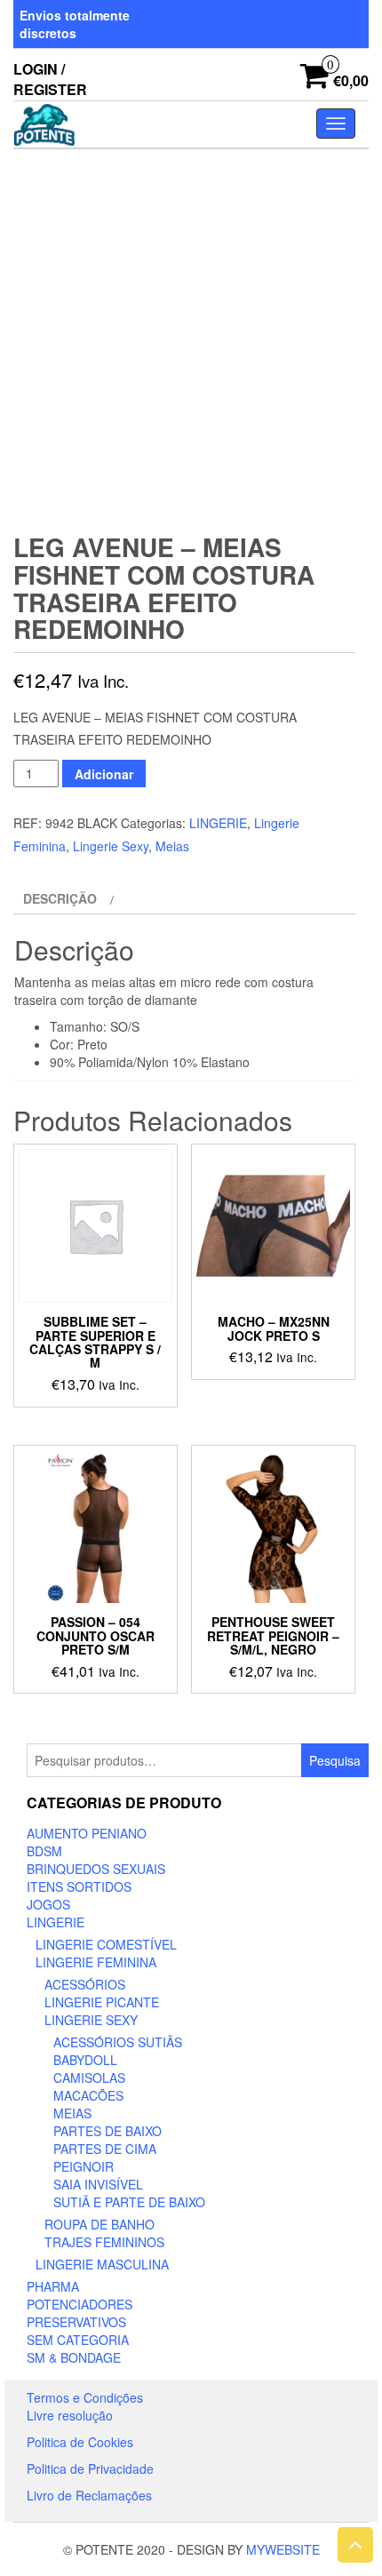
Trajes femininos (104, 2242)
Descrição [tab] (60, 898)
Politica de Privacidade (90, 2468)
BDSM (44, 1851)
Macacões (88, 2095)
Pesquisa (335, 1760)
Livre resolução (70, 2415)
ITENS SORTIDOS (79, 1886)
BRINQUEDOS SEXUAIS (96, 1869)
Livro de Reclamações (89, 2495)
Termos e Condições (85, 2397)
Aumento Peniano (87, 1833)
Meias (172, 846)
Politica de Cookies (80, 2442)
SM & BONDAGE (74, 2357)
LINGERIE (218, 823)
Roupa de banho (99, 2224)
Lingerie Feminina (96, 1962)
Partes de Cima (105, 2149)
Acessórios (85, 1984)
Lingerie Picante (102, 2002)
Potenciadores (80, 2304)
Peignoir (84, 2166)
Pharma (53, 2286)
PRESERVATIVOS (76, 2322)
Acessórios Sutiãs (118, 2042)
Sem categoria (78, 2340)
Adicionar (104, 774)
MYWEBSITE (283, 2549)
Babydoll (85, 2060)
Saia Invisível (98, 2184)
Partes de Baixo (107, 2131)
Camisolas (89, 2078)
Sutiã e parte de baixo (129, 2202)
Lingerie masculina (102, 2264)
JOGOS (48, 1904)
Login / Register (50, 79)
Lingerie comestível (106, 1944)
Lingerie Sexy (111, 846)
